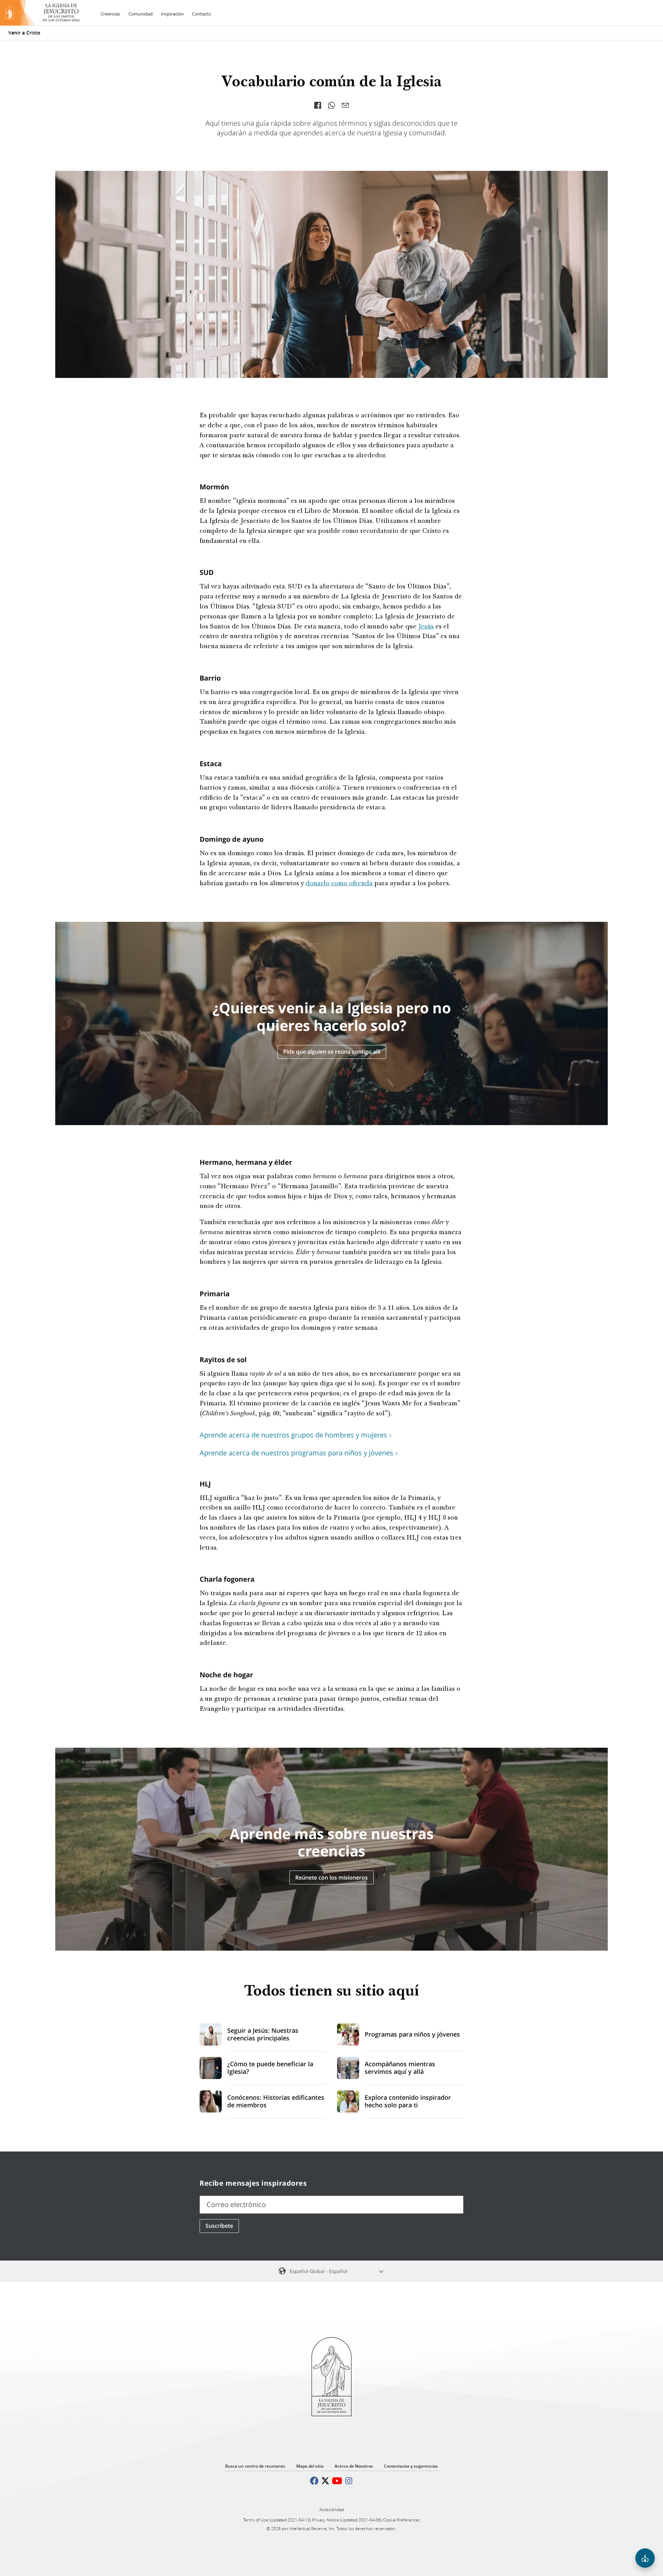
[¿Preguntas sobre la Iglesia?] (645, 2558)
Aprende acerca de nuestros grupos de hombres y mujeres (293, 1435)
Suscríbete (219, 2226)
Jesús (426, 627)
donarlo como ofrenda (339, 884)
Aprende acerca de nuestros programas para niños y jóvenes (296, 1453)
